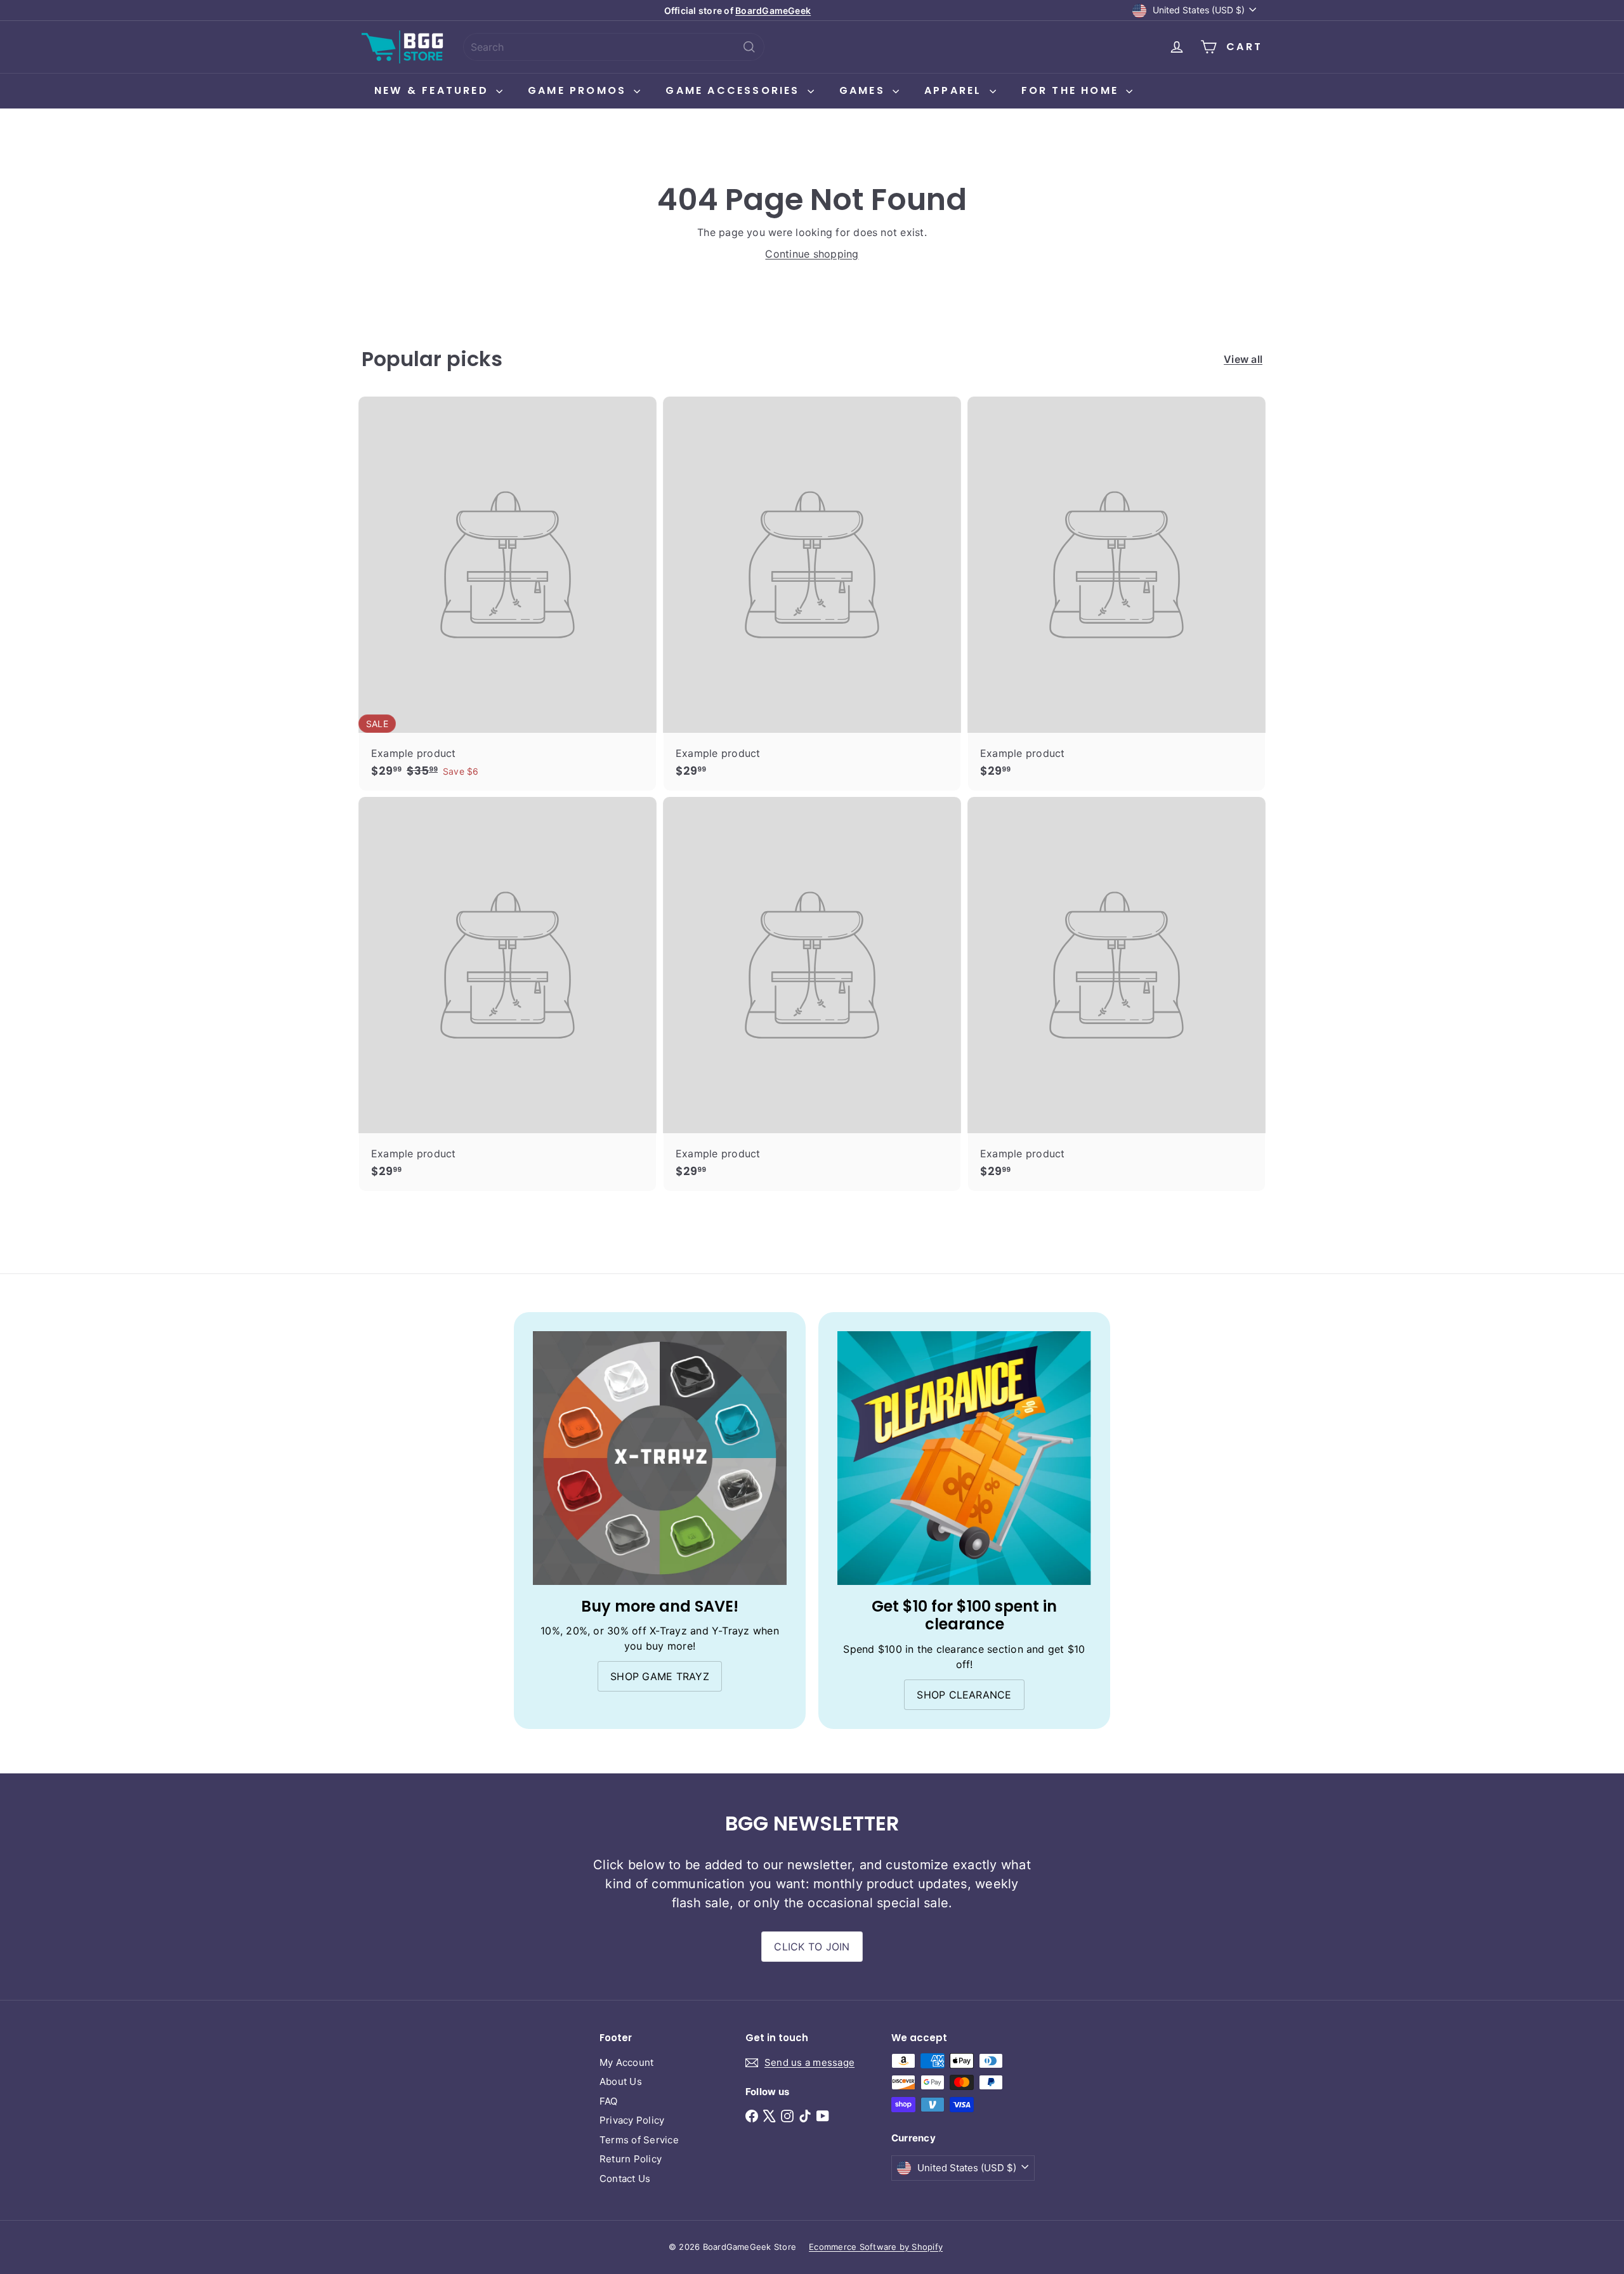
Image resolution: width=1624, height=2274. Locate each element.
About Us (621, 2081)
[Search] (749, 47)
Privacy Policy (632, 2120)
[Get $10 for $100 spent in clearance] (964, 1458)
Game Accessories (735, 90)
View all (1243, 359)
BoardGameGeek (773, 10)
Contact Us (625, 2179)
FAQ (609, 2101)
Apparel (955, 90)
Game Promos (579, 90)
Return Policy (631, 2159)
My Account (626, 2062)
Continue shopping (812, 254)
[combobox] (614, 47)
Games (864, 90)
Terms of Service (639, 2140)
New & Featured (434, 90)
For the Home (1072, 90)
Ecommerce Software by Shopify (876, 2247)
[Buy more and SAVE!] (660, 1458)
